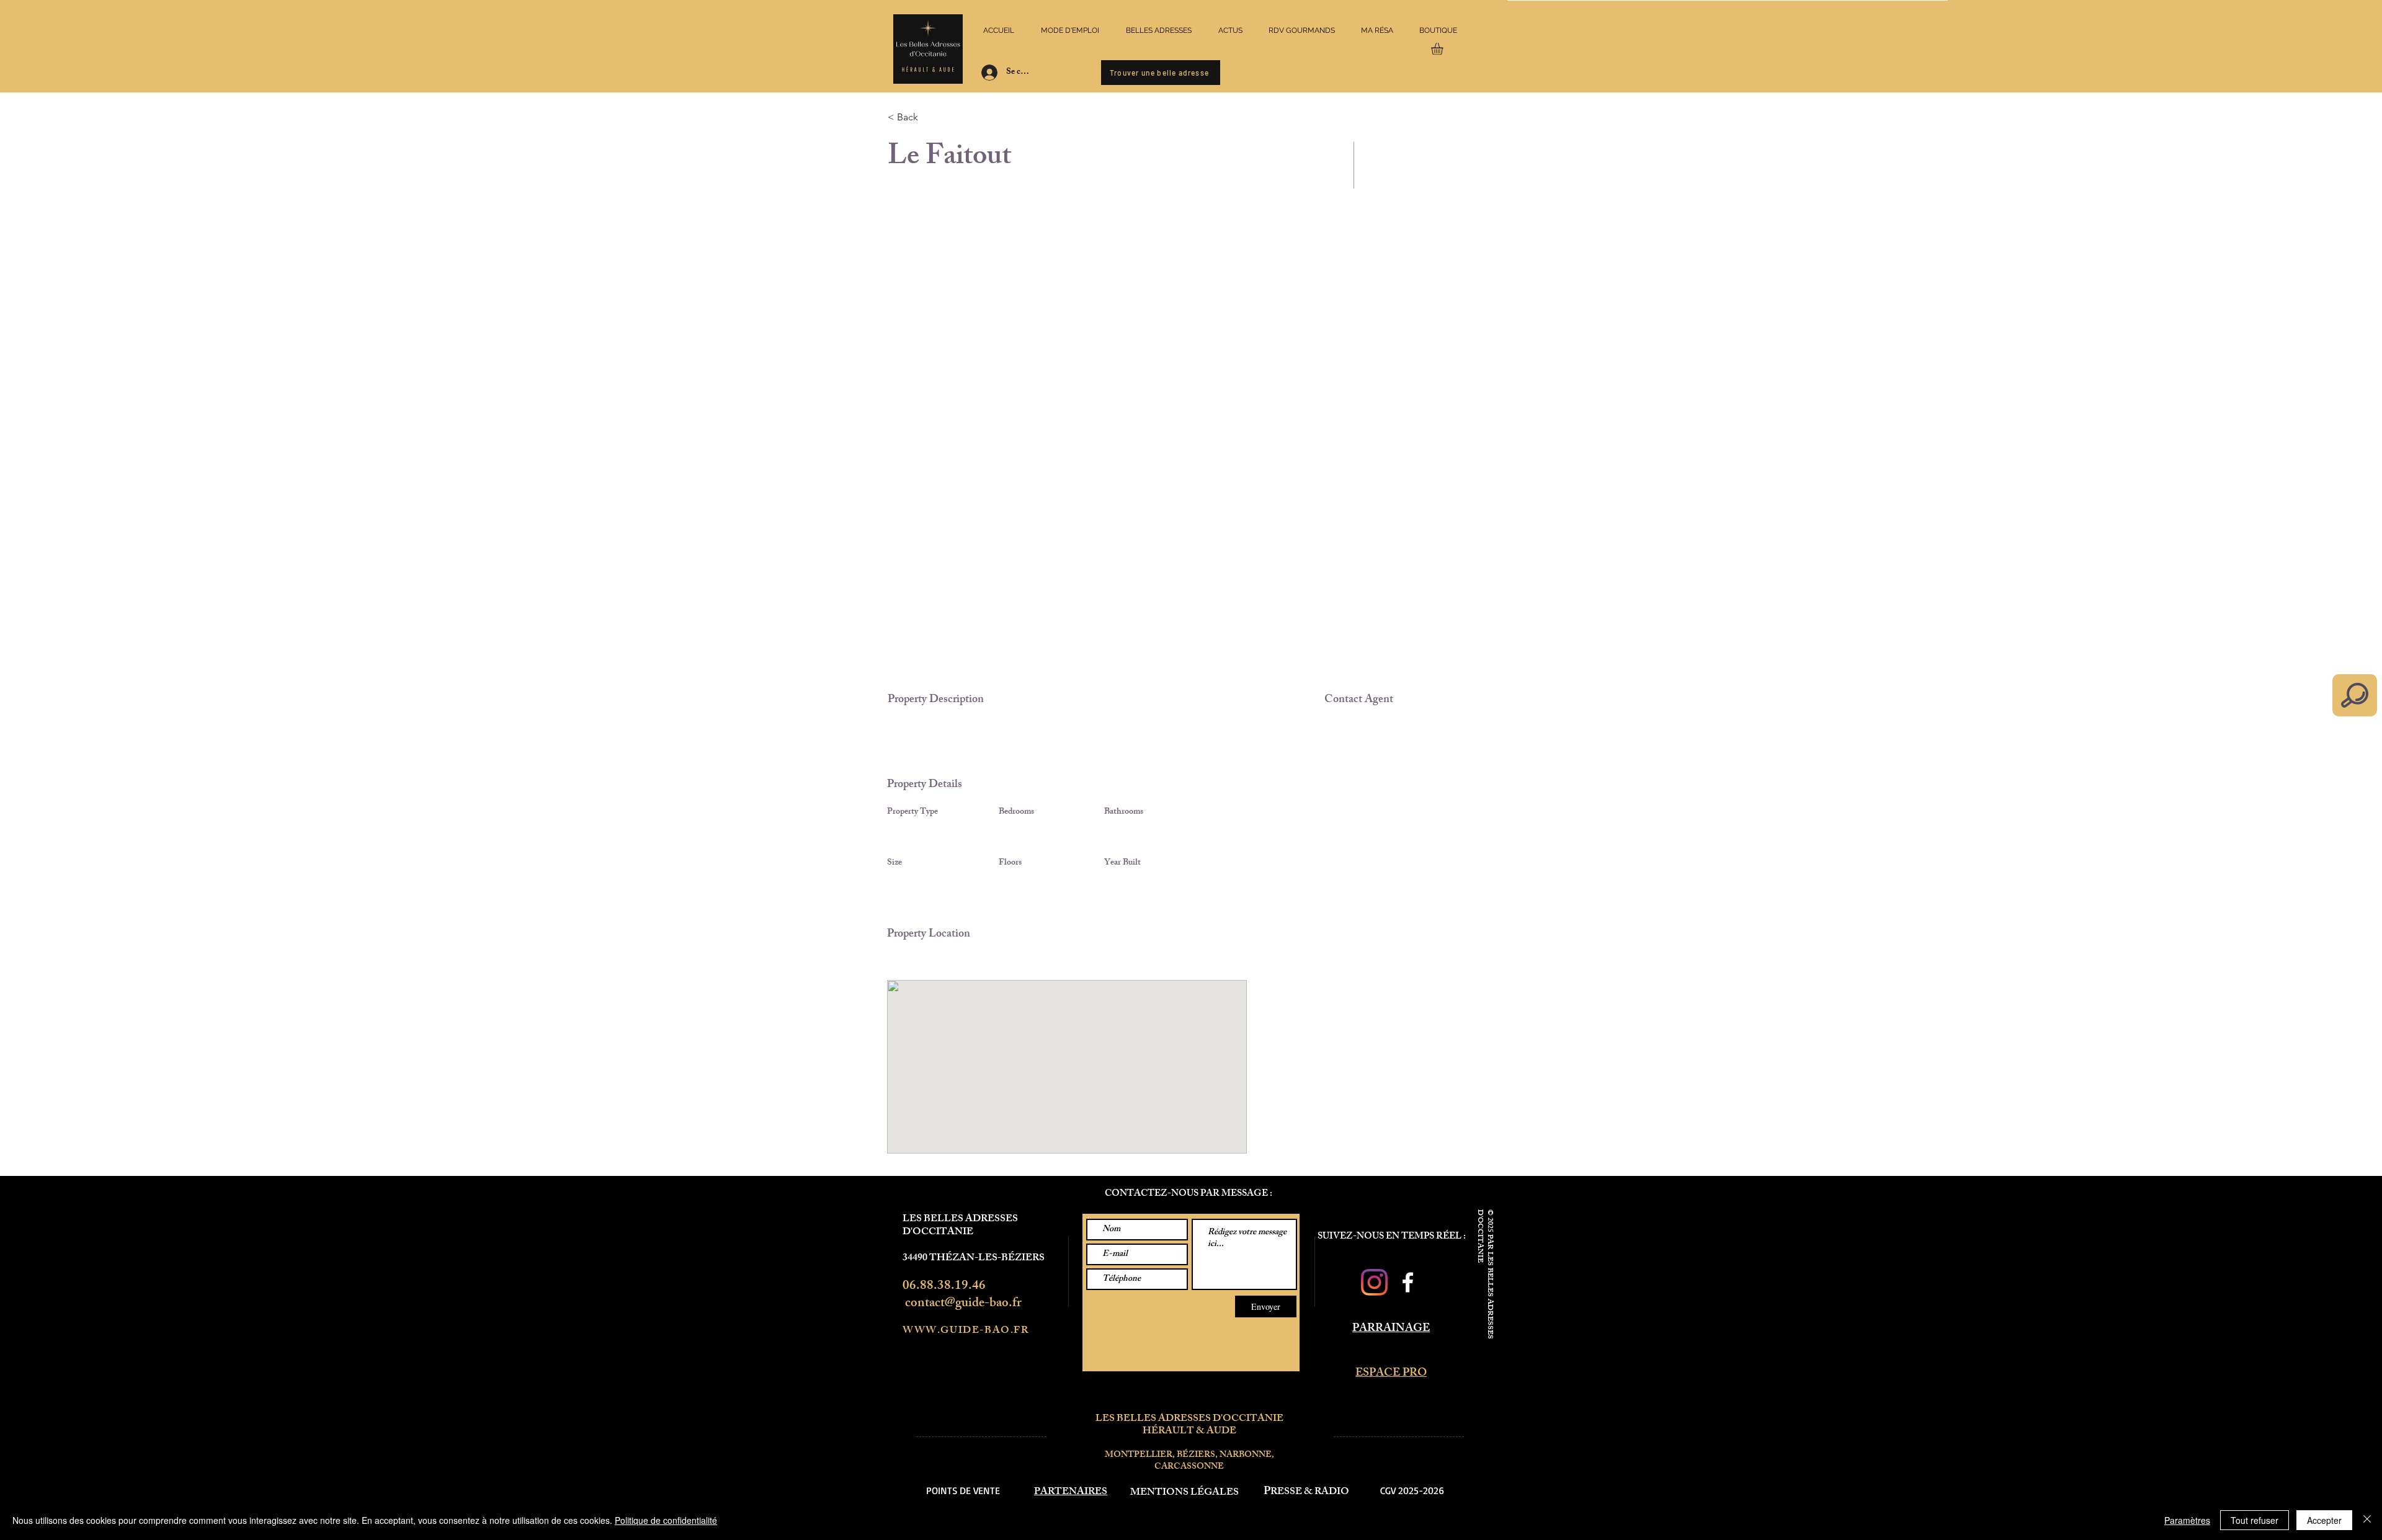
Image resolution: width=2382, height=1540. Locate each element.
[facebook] (1408, 1282)
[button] (1444, 49)
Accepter (2324, 1520)
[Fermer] (2367, 1520)
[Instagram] (1374, 1282)
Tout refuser (2255, 1520)
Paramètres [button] (2187, 1520)
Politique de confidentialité (666, 1520)
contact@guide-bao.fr (963, 1304)
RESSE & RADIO (1310, 1493)
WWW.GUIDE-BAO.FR (966, 1331)
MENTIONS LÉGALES (1184, 1493)
